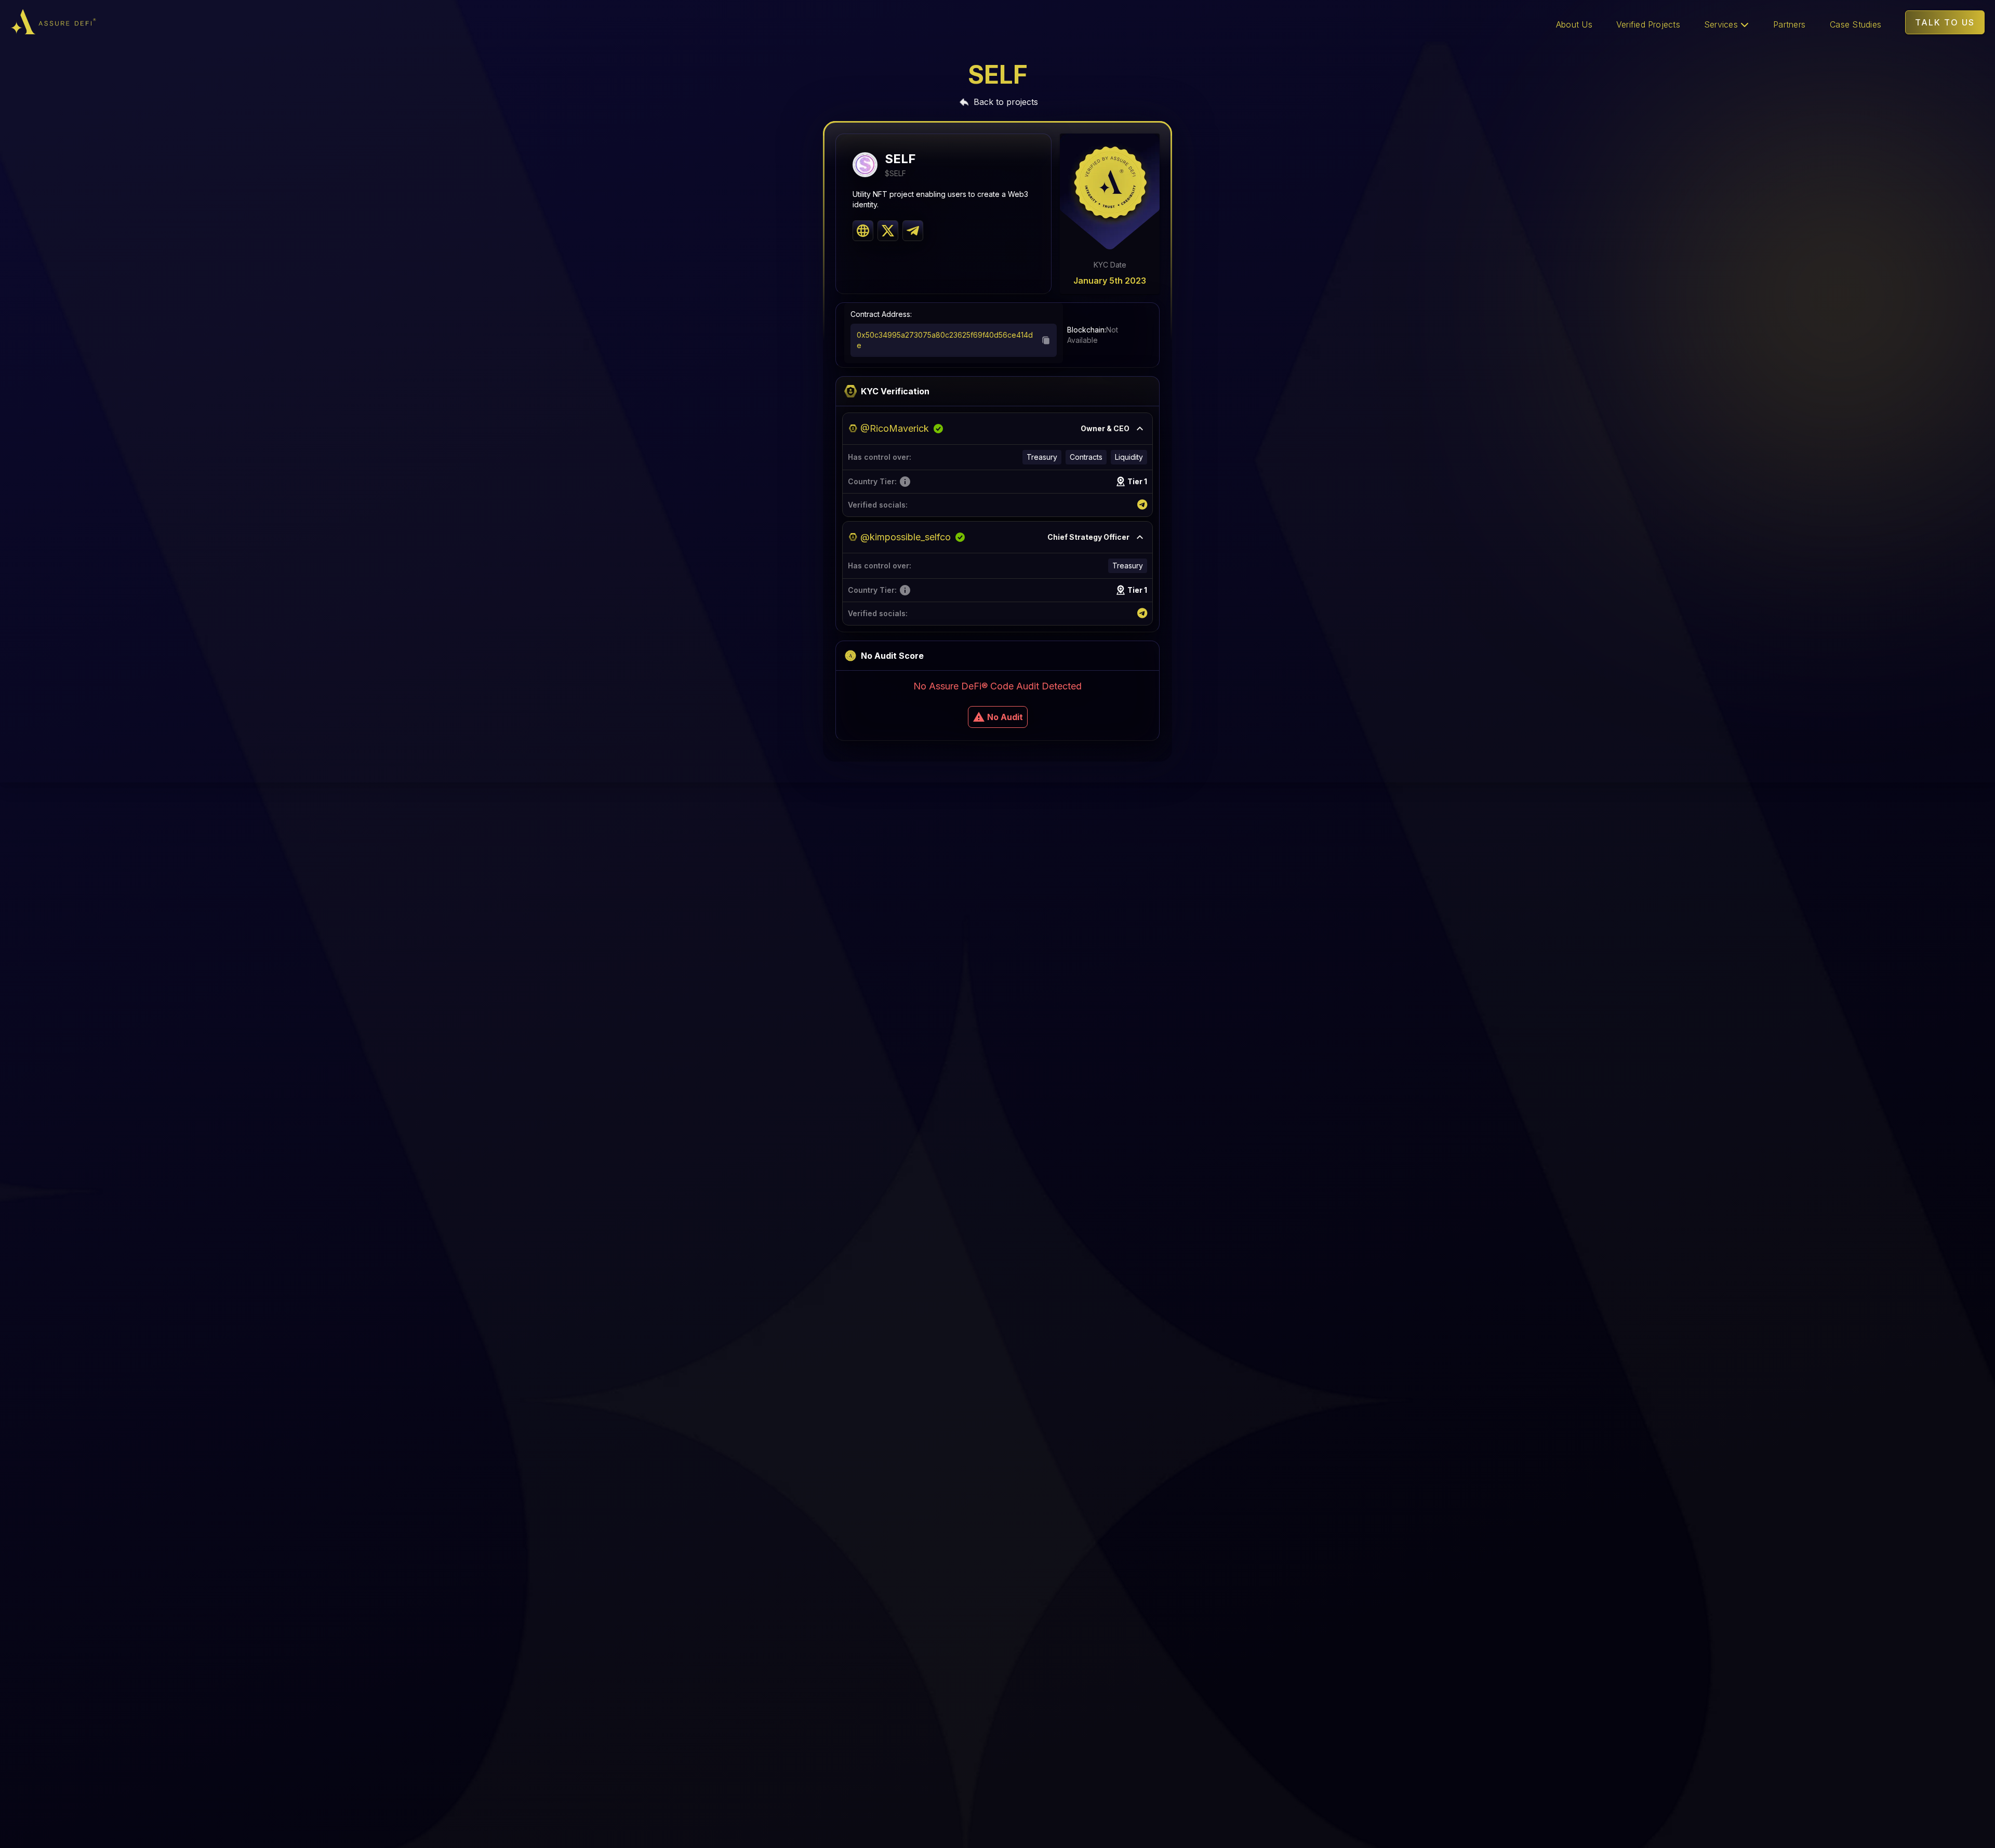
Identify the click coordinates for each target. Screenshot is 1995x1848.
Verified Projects (1648, 24)
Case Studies (1856, 24)
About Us (1574, 24)
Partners (1789, 24)
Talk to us (1945, 22)
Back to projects (1006, 102)
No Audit (1005, 717)
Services (1722, 24)
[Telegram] (1142, 505)
